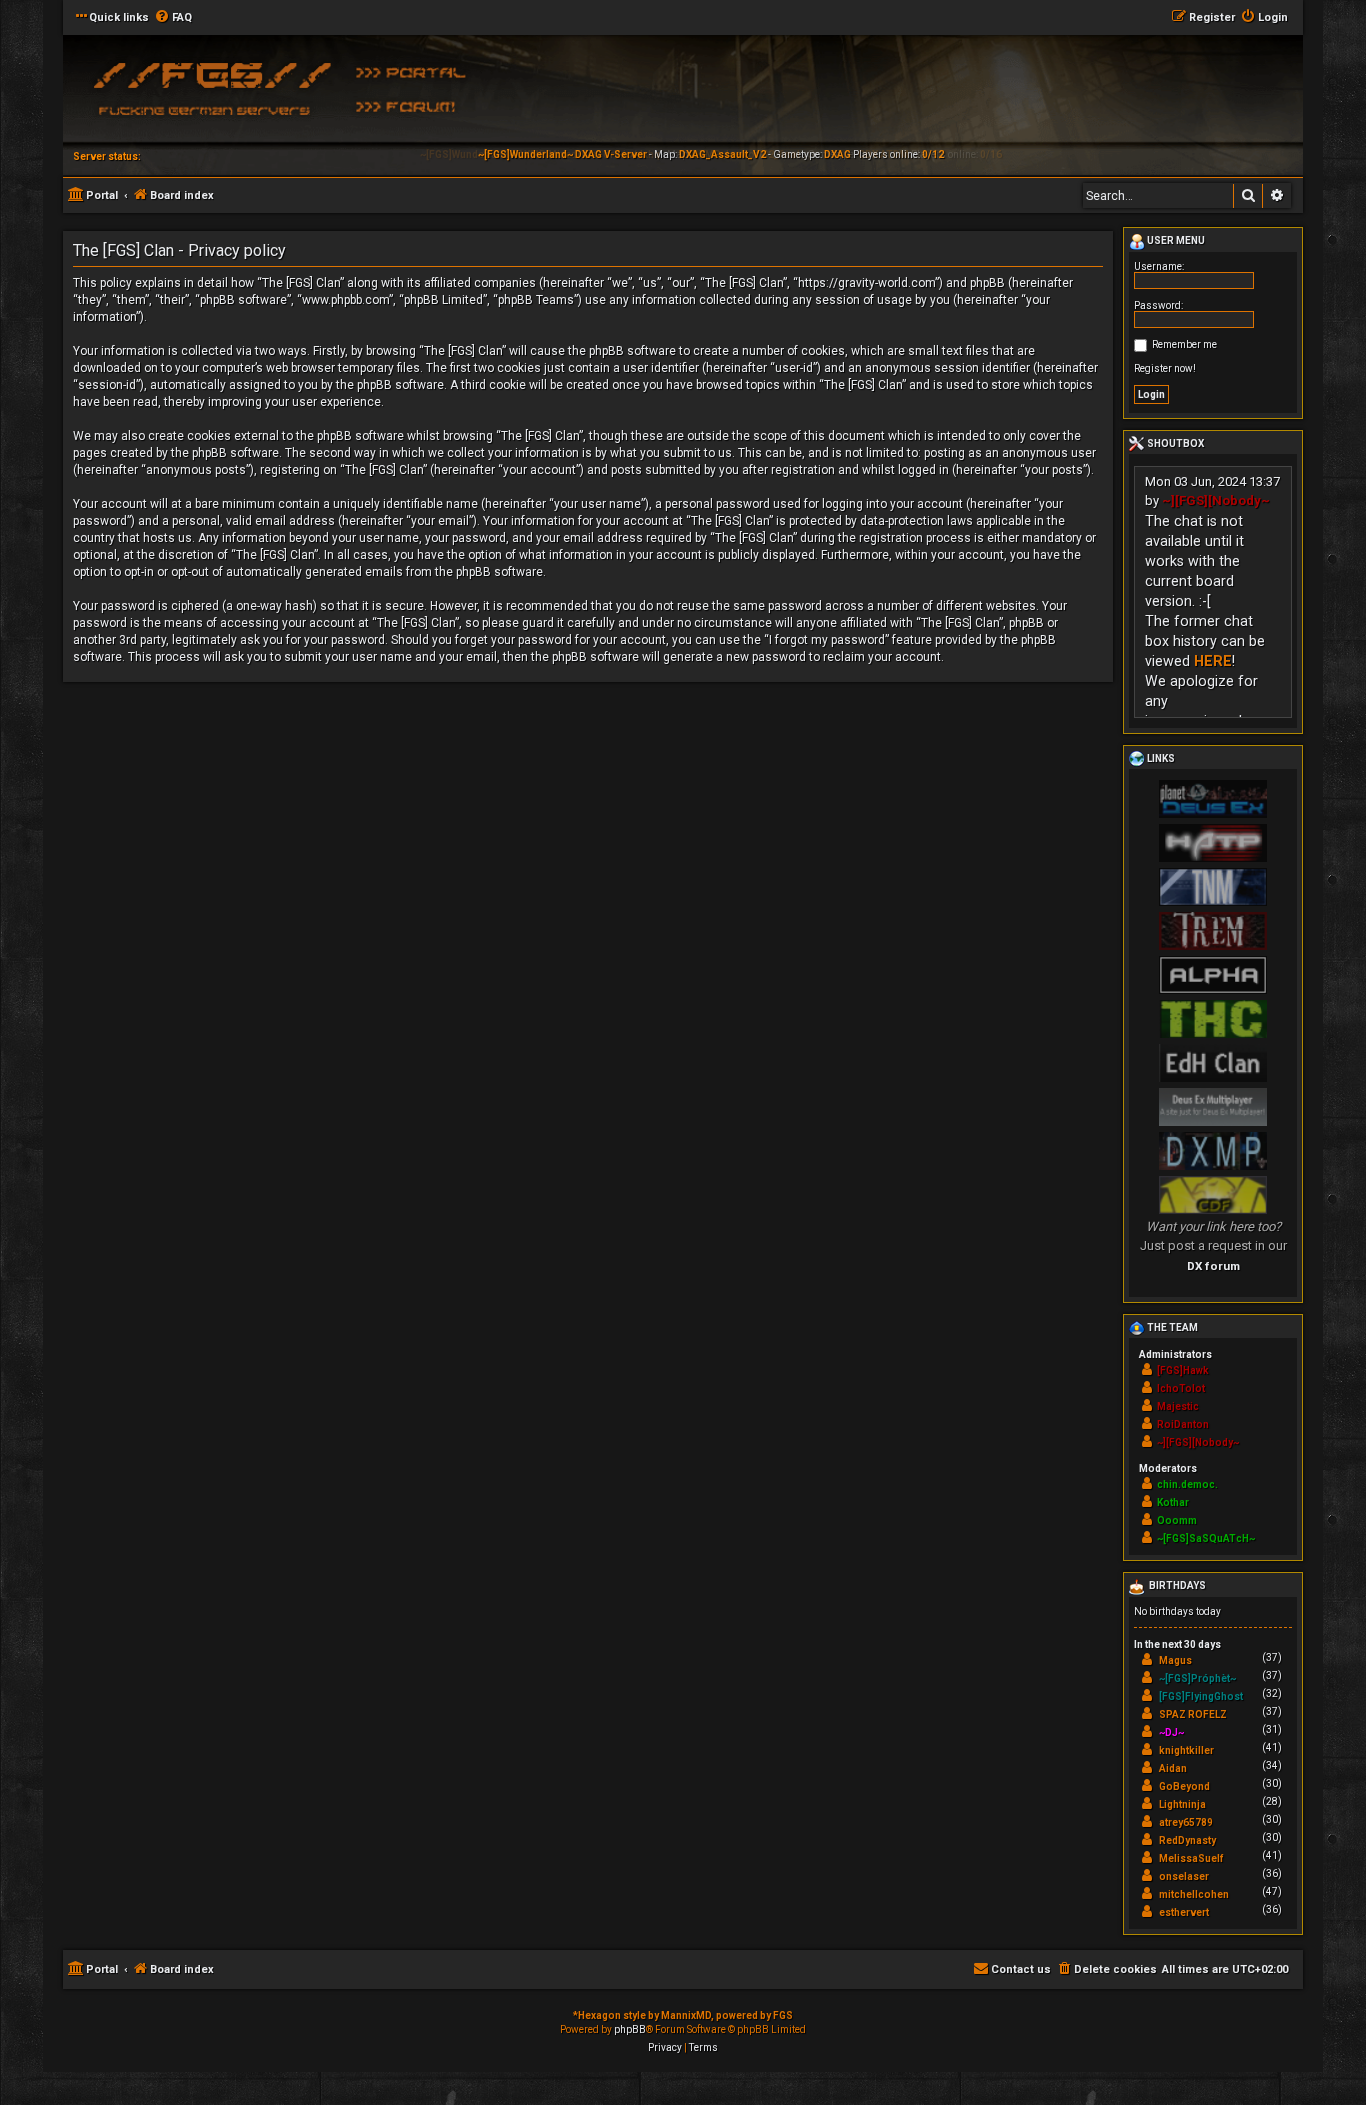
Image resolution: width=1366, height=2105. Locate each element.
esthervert (1184, 1912)
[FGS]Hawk (1183, 1370)
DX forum (1213, 1266)
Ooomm (1177, 1520)
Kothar (1173, 1502)
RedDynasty (1187, 1840)
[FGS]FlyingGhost (1201, 1696)
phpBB (630, 2029)
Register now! (1165, 368)
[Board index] (208, 95)
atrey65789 (1186, 1822)
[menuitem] (173, 18)
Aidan (1173, 1768)
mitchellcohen (1194, 1894)
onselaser (1184, 1876)
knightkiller (1186, 1750)
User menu (1175, 240)
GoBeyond (1184, 1786)
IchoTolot (1181, 1388)
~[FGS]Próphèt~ (1197, 1678)
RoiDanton (1183, 1424)
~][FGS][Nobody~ (1216, 500)
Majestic (1178, 1406)
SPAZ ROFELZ (1193, 1714)
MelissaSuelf (1191, 1858)
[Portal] (418, 71)
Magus (1175, 1660)
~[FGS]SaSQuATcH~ (1206, 1538)
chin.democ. (1187, 1484)
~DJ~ (1171, 1732)
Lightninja (1182, 1804)
